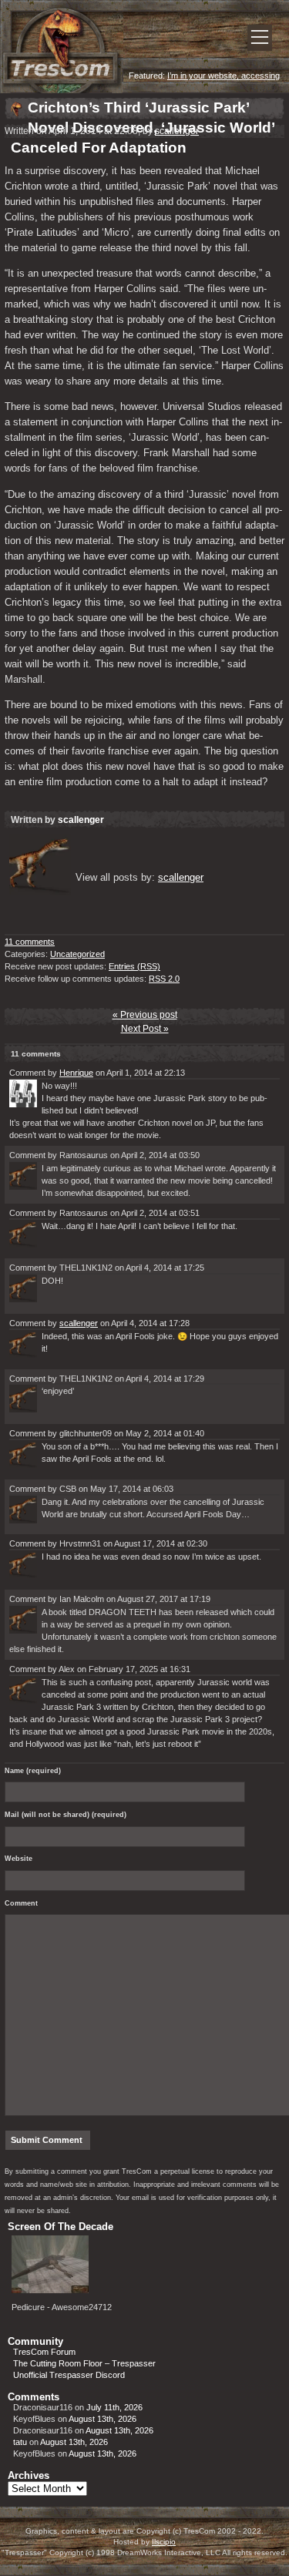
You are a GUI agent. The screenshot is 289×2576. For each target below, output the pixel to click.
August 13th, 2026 (102, 2419)
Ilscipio (164, 2542)
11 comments (30, 942)
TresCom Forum (44, 2352)
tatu (20, 2442)
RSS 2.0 (164, 979)
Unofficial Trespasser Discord (69, 2375)
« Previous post (145, 1015)
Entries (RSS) (134, 966)
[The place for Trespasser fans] (62, 90)
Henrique (76, 1073)
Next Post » (145, 1029)
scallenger (177, 131)
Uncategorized (77, 954)
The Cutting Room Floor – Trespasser (84, 2363)
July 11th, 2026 (114, 2407)
